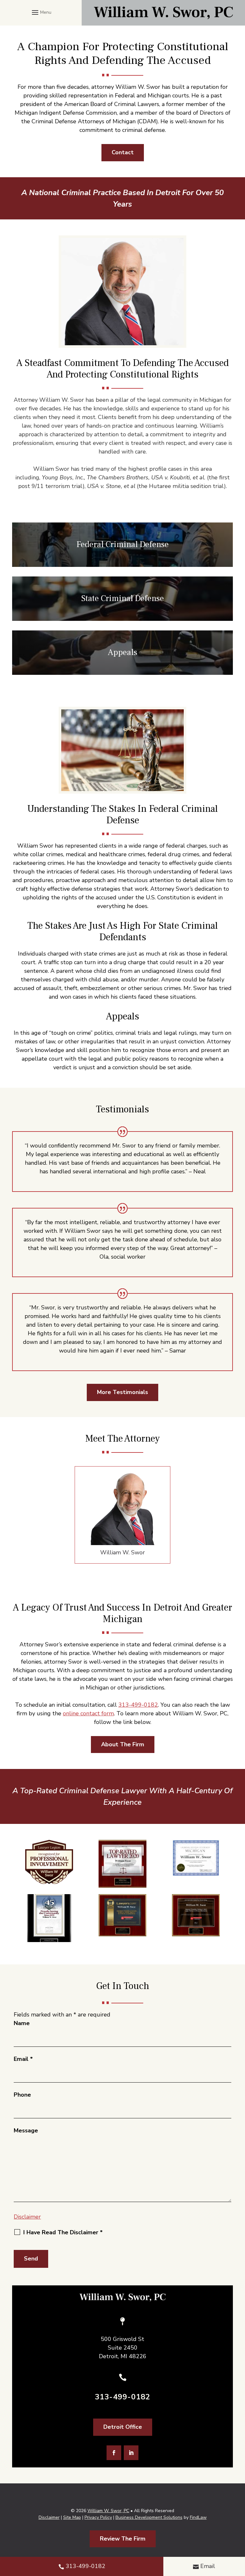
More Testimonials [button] (122, 1392)
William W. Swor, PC (108, 2511)
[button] (41, 12)
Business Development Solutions (149, 2517)
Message (26, 2130)
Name (22, 2023)
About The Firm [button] (123, 1744)
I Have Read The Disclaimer (63, 2232)
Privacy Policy (98, 2517)
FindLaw (198, 2517)
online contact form (88, 1713)
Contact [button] (123, 152)
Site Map (72, 2517)
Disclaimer (27, 2217)
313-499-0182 (138, 1705)
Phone (22, 2095)
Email (23, 2059)
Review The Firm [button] (123, 2539)
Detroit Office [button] (123, 2427)
